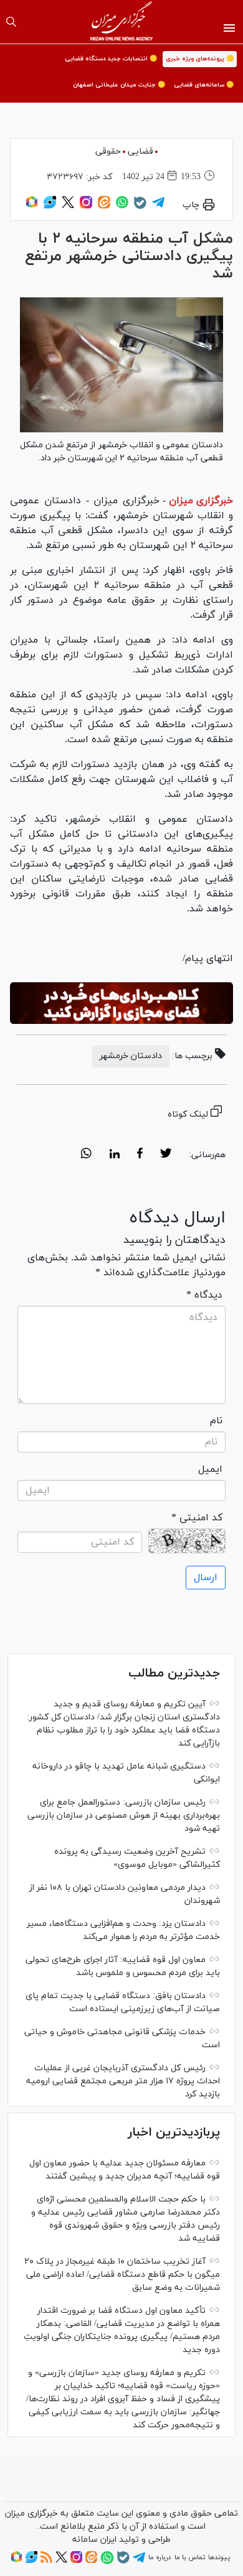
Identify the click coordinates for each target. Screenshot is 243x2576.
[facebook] (140, 1155)
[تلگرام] (158, 207)
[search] (11, 22)
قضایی (141, 151)
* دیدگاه (204, 1295)
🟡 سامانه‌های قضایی (204, 85)
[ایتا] (104, 207)
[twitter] (166, 1155)
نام (216, 1421)
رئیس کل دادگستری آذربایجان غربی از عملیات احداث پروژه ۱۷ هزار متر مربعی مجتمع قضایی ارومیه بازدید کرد (123, 2081)
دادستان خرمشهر (131, 1056)
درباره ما (160, 2557)
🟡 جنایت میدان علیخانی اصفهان (119, 85)
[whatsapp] (86, 1155)
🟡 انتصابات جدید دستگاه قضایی (111, 59)
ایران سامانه (94, 2540)
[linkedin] (114, 1155)
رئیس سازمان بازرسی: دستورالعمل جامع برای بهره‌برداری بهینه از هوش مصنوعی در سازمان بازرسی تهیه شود (124, 1816)
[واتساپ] (122, 207)
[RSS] (46, 2561)
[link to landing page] (122, 22)
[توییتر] (68, 207)
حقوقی (108, 151)
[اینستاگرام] (86, 207)
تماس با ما (190, 2557)
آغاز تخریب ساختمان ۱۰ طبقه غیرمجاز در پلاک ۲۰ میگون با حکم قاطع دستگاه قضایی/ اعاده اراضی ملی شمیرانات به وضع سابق (122, 2275)
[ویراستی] (50, 207)
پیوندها (219, 2557)
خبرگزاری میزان (201, 501)
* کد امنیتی (197, 1518)
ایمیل (210, 1469)
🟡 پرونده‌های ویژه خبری (200, 59)
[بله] (140, 207)
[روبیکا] (32, 207)
